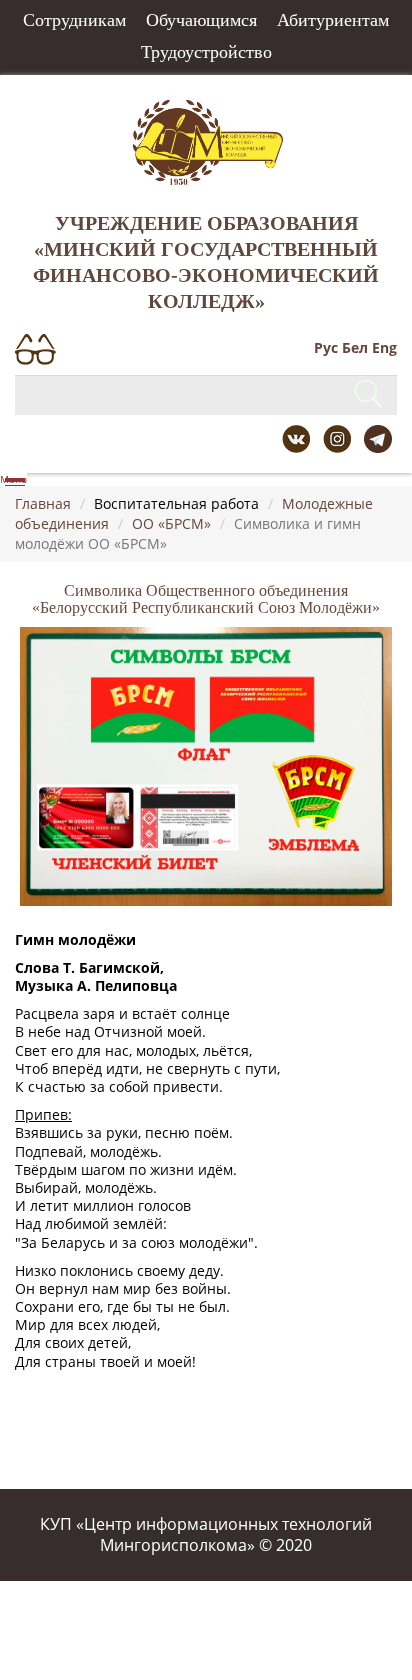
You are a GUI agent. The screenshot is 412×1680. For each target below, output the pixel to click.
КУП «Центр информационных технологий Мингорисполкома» (206, 1534)
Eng (384, 347)
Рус (326, 347)
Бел (355, 347)
